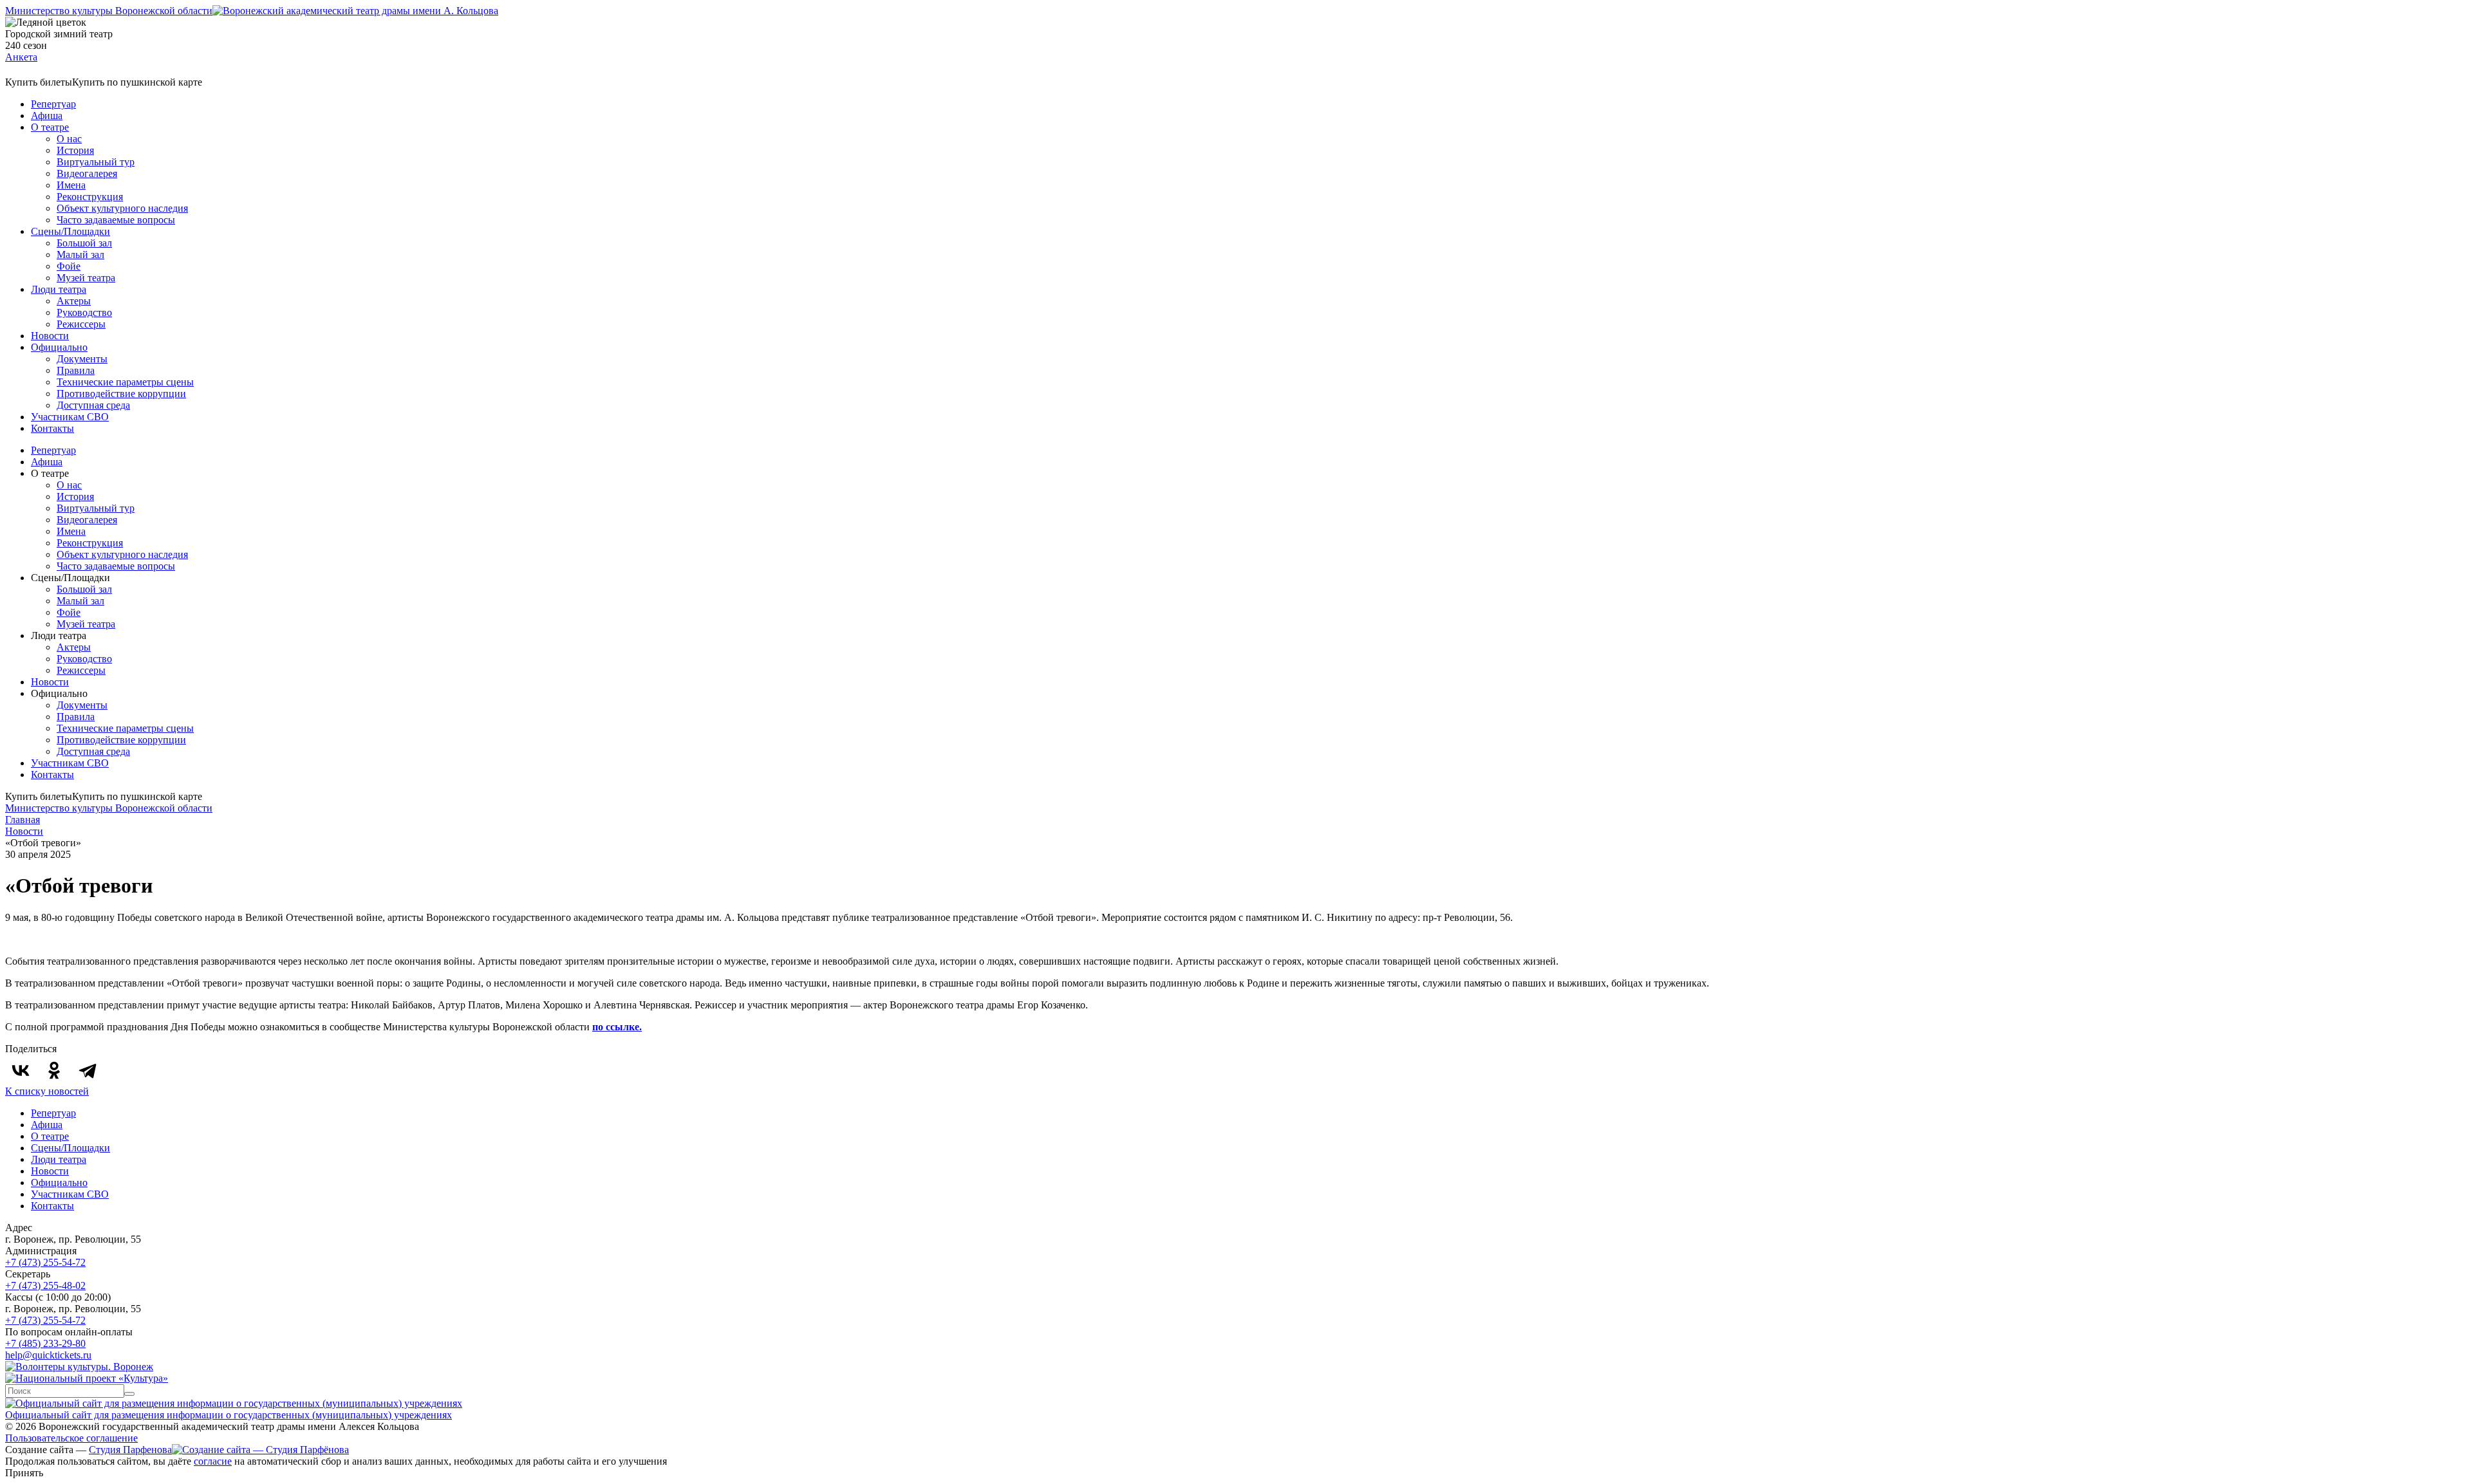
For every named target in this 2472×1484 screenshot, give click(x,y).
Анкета (21, 57)
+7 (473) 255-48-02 (45, 1285)
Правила (76, 370)
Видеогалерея (87, 173)
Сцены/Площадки (70, 231)
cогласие (213, 1461)
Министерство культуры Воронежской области (109, 11)
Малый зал (80, 255)
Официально (59, 347)
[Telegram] (88, 1070)
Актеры (74, 301)
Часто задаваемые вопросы (116, 220)
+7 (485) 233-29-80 (45, 1343)
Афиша (47, 116)
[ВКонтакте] (21, 1070)
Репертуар (53, 104)
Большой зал (84, 243)
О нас (69, 139)
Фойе (69, 266)
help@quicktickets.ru (48, 1355)
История (75, 150)
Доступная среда (93, 405)
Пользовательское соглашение (71, 1438)
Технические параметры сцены (125, 382)
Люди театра (59, 289)
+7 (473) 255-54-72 (45, 1262)
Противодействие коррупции (121, 394)
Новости (50, 336)
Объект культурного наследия (122, 208)
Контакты (52, 428)
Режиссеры (81, 324)
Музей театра (86, 278)
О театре (50, 127)
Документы (82, 359)
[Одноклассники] (54, 1070)
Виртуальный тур (96, 162)
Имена (71, 185)
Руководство (84, 312)
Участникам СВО (70, 417)
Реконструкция (90, 197)
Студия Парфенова (130, 1450)
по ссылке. (617, 1027)
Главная (23, 820)
